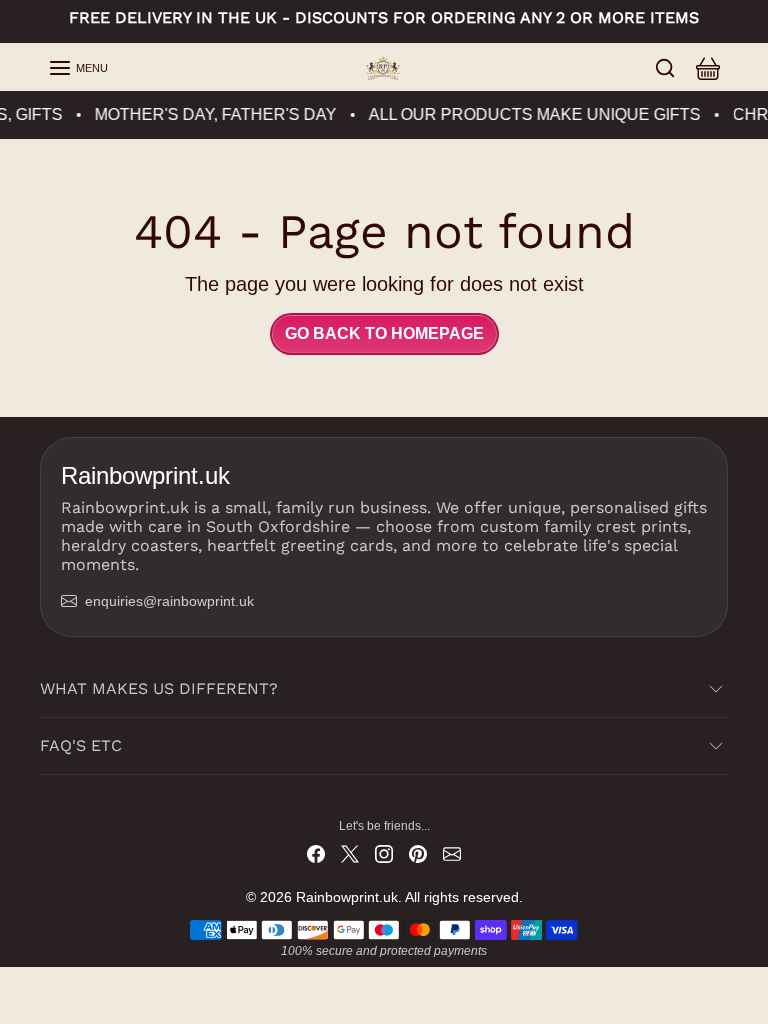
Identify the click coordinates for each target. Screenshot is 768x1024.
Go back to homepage (384, 333)
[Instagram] (384, 852)
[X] (350, 852)
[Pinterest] (418, 852)
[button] (78, 68)
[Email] (452, 852)
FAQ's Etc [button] (81, 745)
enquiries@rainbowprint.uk (169, 601)
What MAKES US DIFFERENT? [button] (159, 688)
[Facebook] (316, 852)
